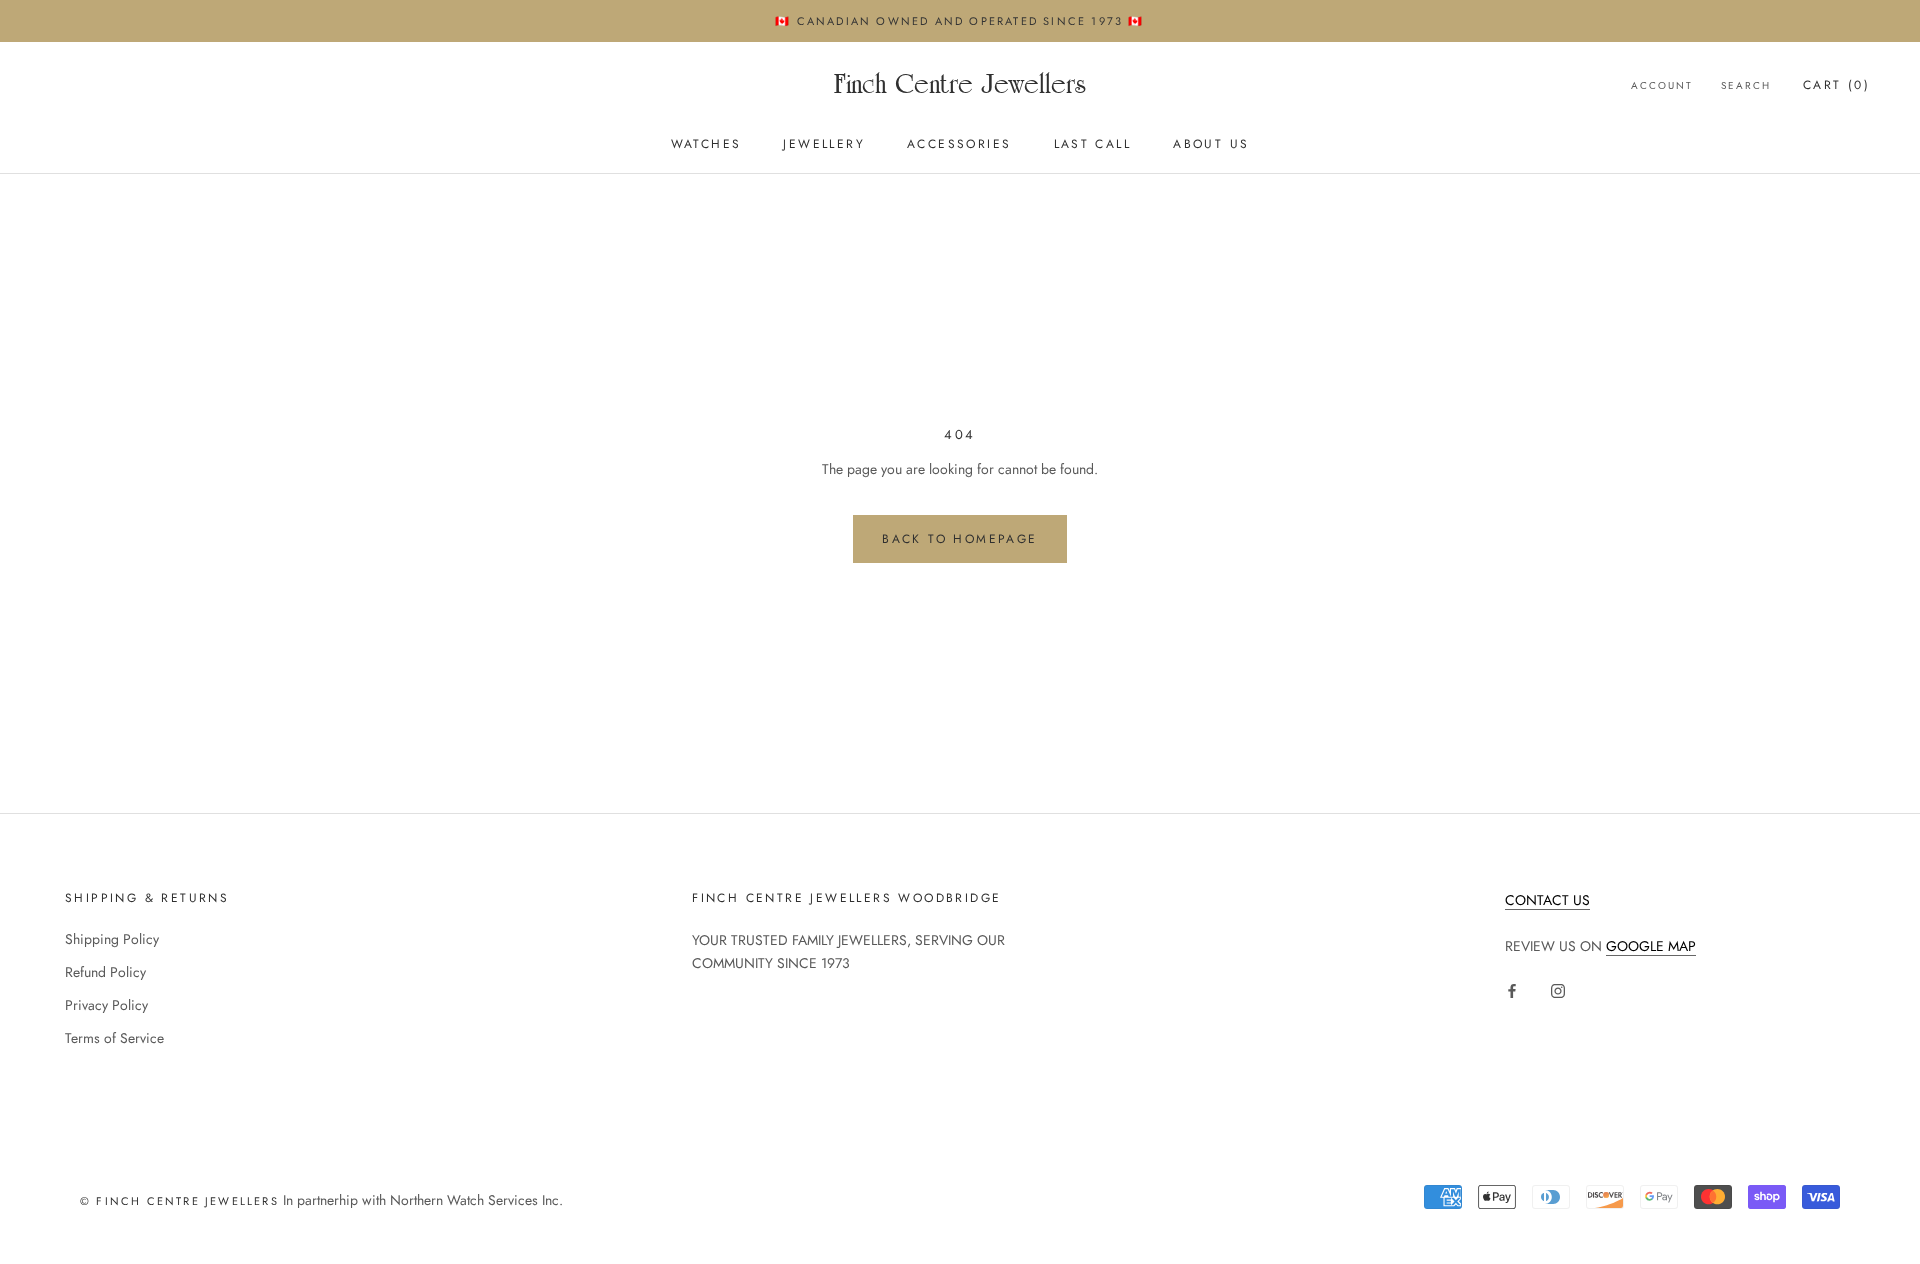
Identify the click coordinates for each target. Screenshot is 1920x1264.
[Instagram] (1558, 989)
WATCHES (706, 145)
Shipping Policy (112, 939)
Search (1746, 85)
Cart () (1836, 85)
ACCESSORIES (959, 145)
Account (1662, 85)
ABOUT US (1211, 145)
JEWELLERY (824, 145)
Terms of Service (114, 1038)
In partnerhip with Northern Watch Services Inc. (421, 1200)
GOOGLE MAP (1651, 946)
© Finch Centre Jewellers (179, 1201)
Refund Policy (105, 972)
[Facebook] (1512, 989)
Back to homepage (959, 539)
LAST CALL (1093, 145)
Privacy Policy (106, 1005)
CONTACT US (1547, 900)
